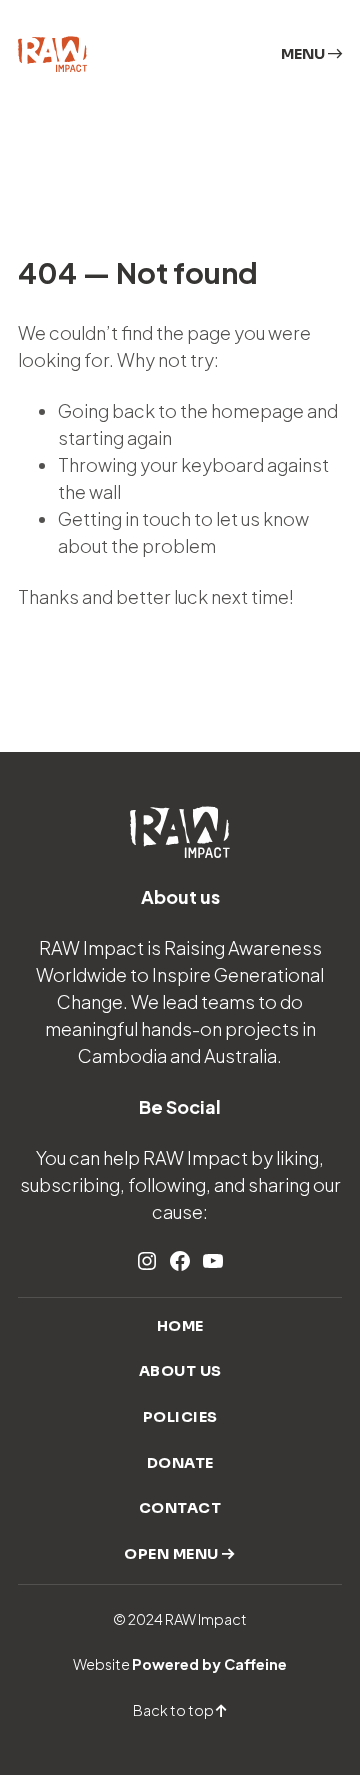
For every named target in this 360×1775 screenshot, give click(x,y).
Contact (180, 1508)
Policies (180, 1417)
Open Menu (173, 1554)
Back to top (174, 1710)
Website (180, 1664)
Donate (180, 1463)
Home (180, 1326)
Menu (304, 54)
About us (180, 1371)
